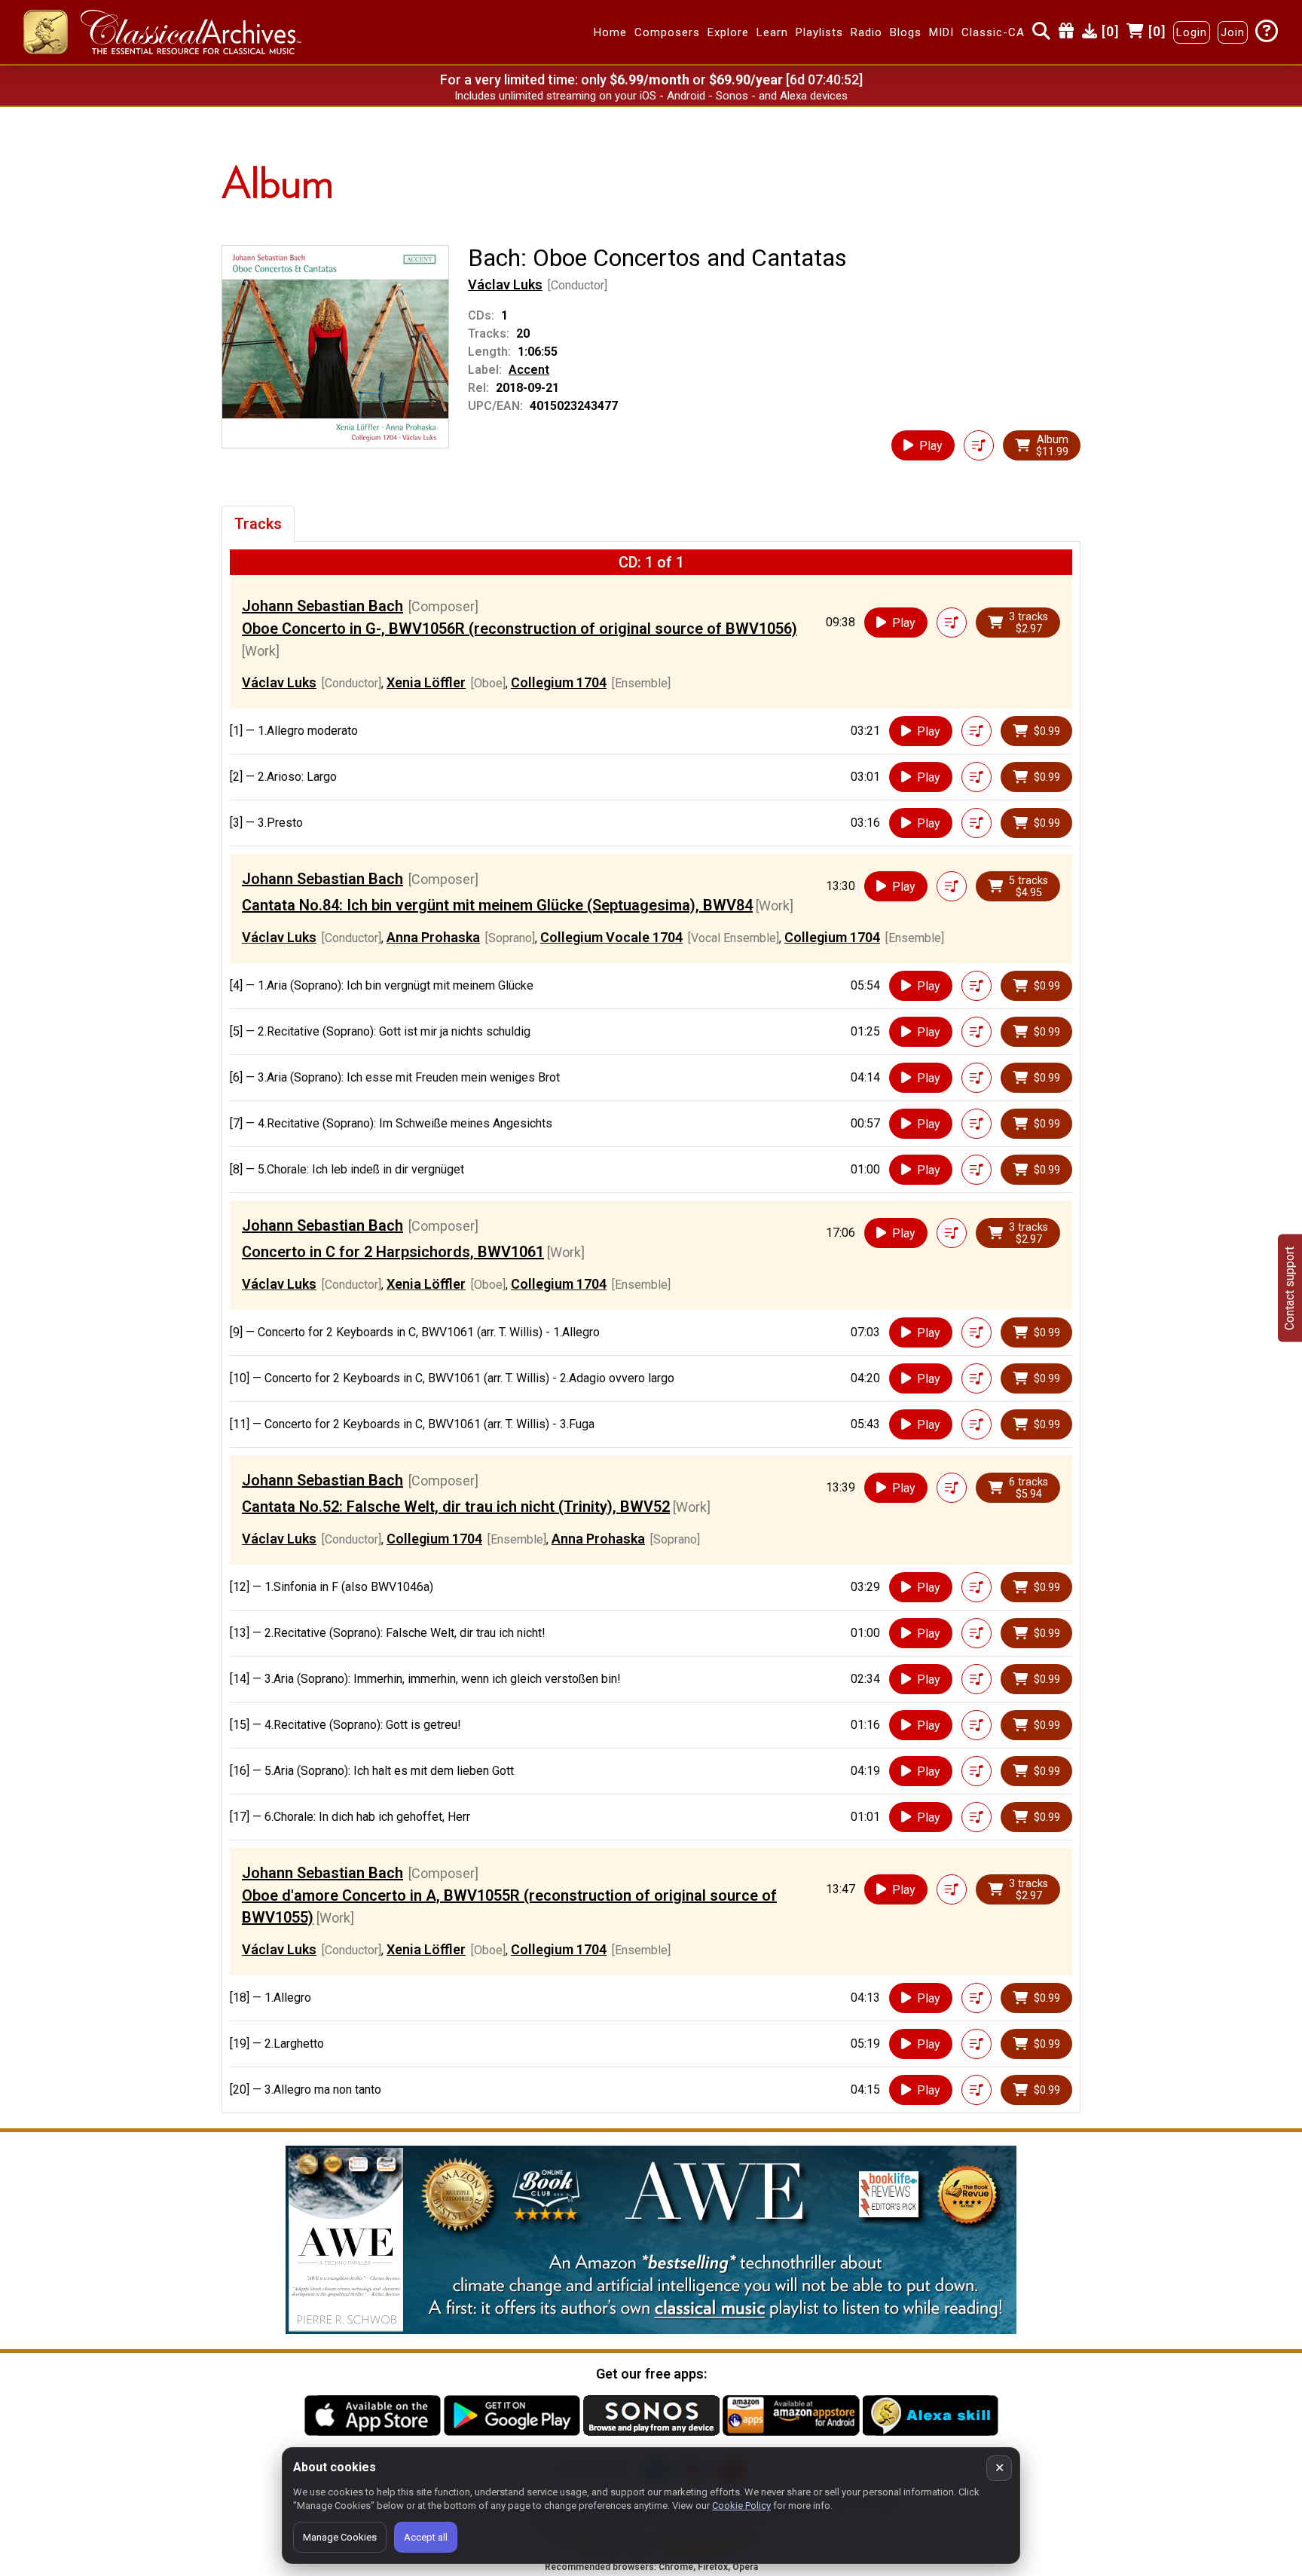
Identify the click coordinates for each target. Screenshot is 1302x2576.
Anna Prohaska (433, 937)
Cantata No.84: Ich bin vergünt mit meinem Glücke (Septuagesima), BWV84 (497, 905)
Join (1233, 32)
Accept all (426, 2537)
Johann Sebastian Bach (322, 606)
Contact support (1290, 1288)
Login (1192, 32)
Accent (529, 370)
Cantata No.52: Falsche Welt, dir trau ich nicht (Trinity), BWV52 (456, 1507)
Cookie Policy (741, 2506)
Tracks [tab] (258, 524)
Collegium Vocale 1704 (611, 937)
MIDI (941, 32)
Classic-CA (993, 32)
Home (610, 32)
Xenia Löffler (426, 682)
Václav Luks (505, 285)
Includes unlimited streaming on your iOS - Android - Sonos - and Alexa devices (651, 96)
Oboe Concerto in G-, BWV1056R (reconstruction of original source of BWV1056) (520, 629)
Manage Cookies (340, 2537)
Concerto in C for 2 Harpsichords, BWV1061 (393, 1252)
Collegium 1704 (559, 682)
